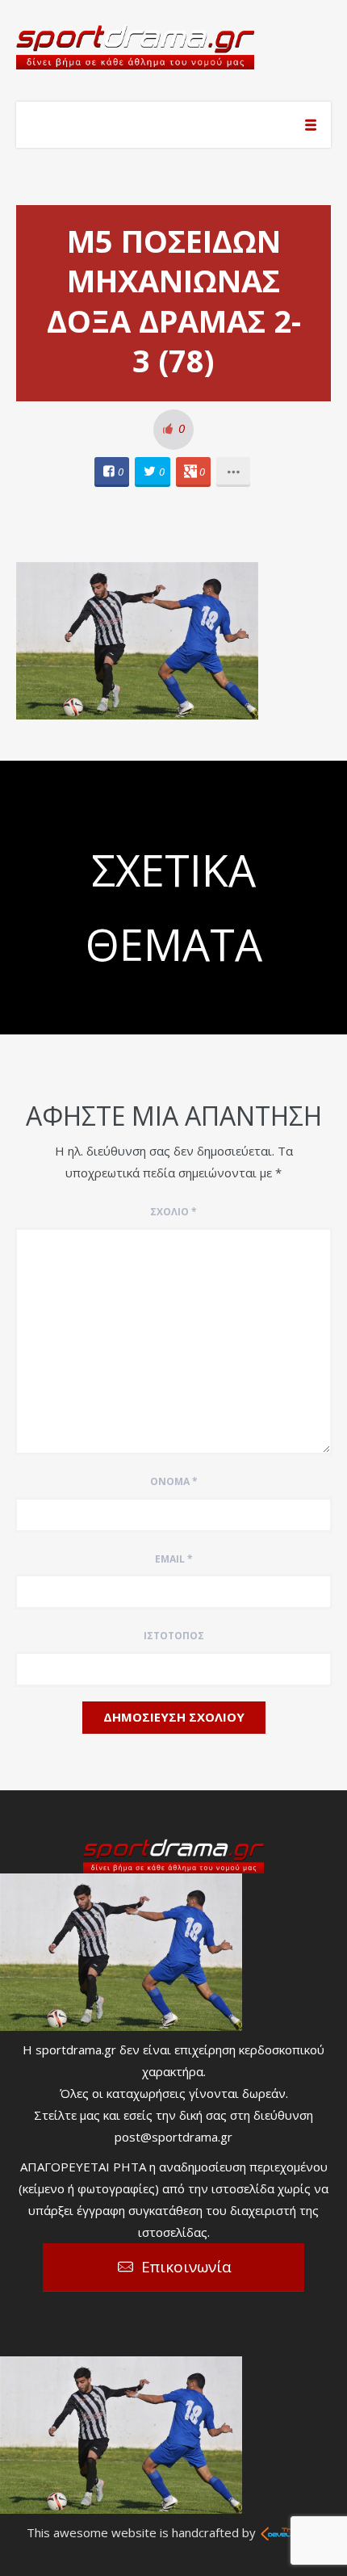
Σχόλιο (173, 1212)
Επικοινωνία (186, 2267)
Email (174, 1559)
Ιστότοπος (174, 1636)
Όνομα (174, 1481)
